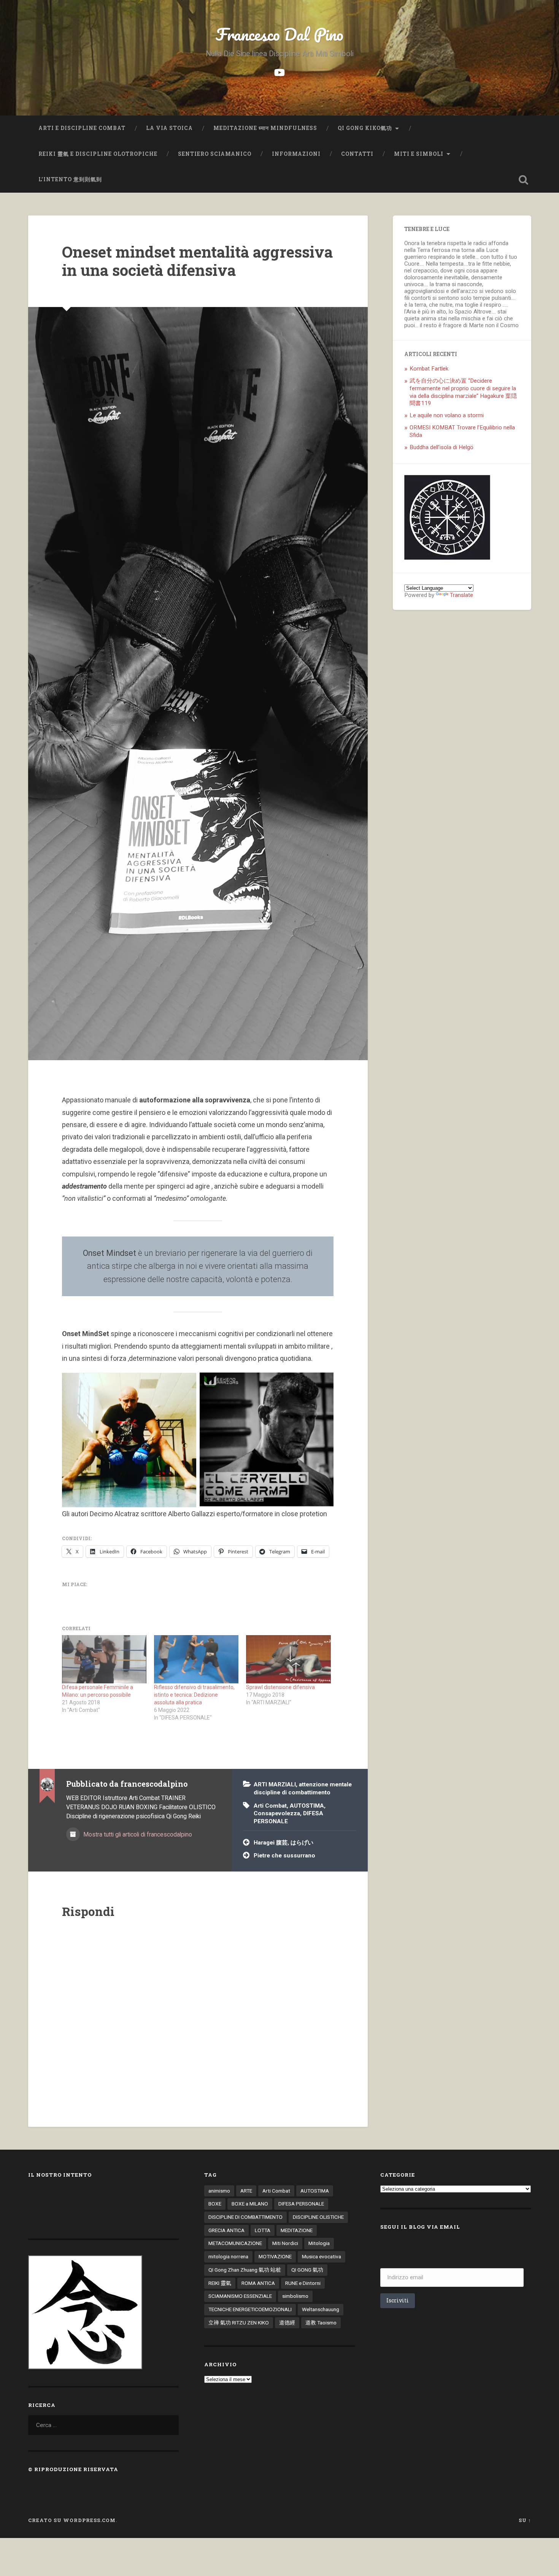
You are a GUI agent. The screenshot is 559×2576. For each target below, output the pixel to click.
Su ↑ (525, 2520)
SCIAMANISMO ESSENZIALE (240, 2296)
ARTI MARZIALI (275, 1784)
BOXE (215, 2204)
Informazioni (296, 154)
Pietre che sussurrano (284, 1856)
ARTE (246, 2191)
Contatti (357, 154)
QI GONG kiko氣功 (365, 128)
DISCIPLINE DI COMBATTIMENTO (245, 2217)
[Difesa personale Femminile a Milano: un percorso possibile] (104, 1659)
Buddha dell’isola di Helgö (441, 447)
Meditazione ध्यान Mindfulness (265, 128)
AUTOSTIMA (307, 1806)
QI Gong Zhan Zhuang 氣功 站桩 (245, 2270)
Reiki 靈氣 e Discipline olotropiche (98, 154)
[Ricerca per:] (104, 2425)
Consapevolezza (277, 1813)
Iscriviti (398, 2300)
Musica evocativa (322, 2256)
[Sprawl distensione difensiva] (288, 1659)
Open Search (524, 180)
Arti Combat (270, 1806)
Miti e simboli (419, 154)
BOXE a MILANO (250, 2204)
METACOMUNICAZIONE (235, 2243)
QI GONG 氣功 (307, 2270)
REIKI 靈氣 (220, 2283)
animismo (219, 2191)
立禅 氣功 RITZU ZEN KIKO (239, 2323)
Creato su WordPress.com (72, 2520)
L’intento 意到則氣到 (71, 179)
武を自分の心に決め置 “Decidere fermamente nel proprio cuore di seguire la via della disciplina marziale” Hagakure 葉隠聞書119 (463, 392)
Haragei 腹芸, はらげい (283, 1843)
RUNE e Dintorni (303, 2283)
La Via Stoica (169, 128)
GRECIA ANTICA (226, 2230)
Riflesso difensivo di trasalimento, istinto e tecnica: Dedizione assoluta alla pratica (194, 1695)
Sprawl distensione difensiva (280, 1687)
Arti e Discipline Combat (82, 128)
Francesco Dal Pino (279, 34)
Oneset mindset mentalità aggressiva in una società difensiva (197, 261)
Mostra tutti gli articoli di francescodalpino (137, 1834)
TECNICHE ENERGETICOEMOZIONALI (250, 2309)
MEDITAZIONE (297, 2230)
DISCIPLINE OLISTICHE (318, 2217)
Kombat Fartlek (429, 369)
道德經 (287, 2323)
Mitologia (319, 2243)
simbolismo (295, 2296)
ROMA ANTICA (258, 2283)
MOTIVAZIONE (275, 2256)
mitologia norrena (228, 2256)
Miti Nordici (285, 2243)
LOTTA (263, 2230)
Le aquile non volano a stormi (447, 415)
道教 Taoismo (321, 2323)
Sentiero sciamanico (215, 154)
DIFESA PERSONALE (301, 2204)
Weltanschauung (321, 2309)
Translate (461, 595)
